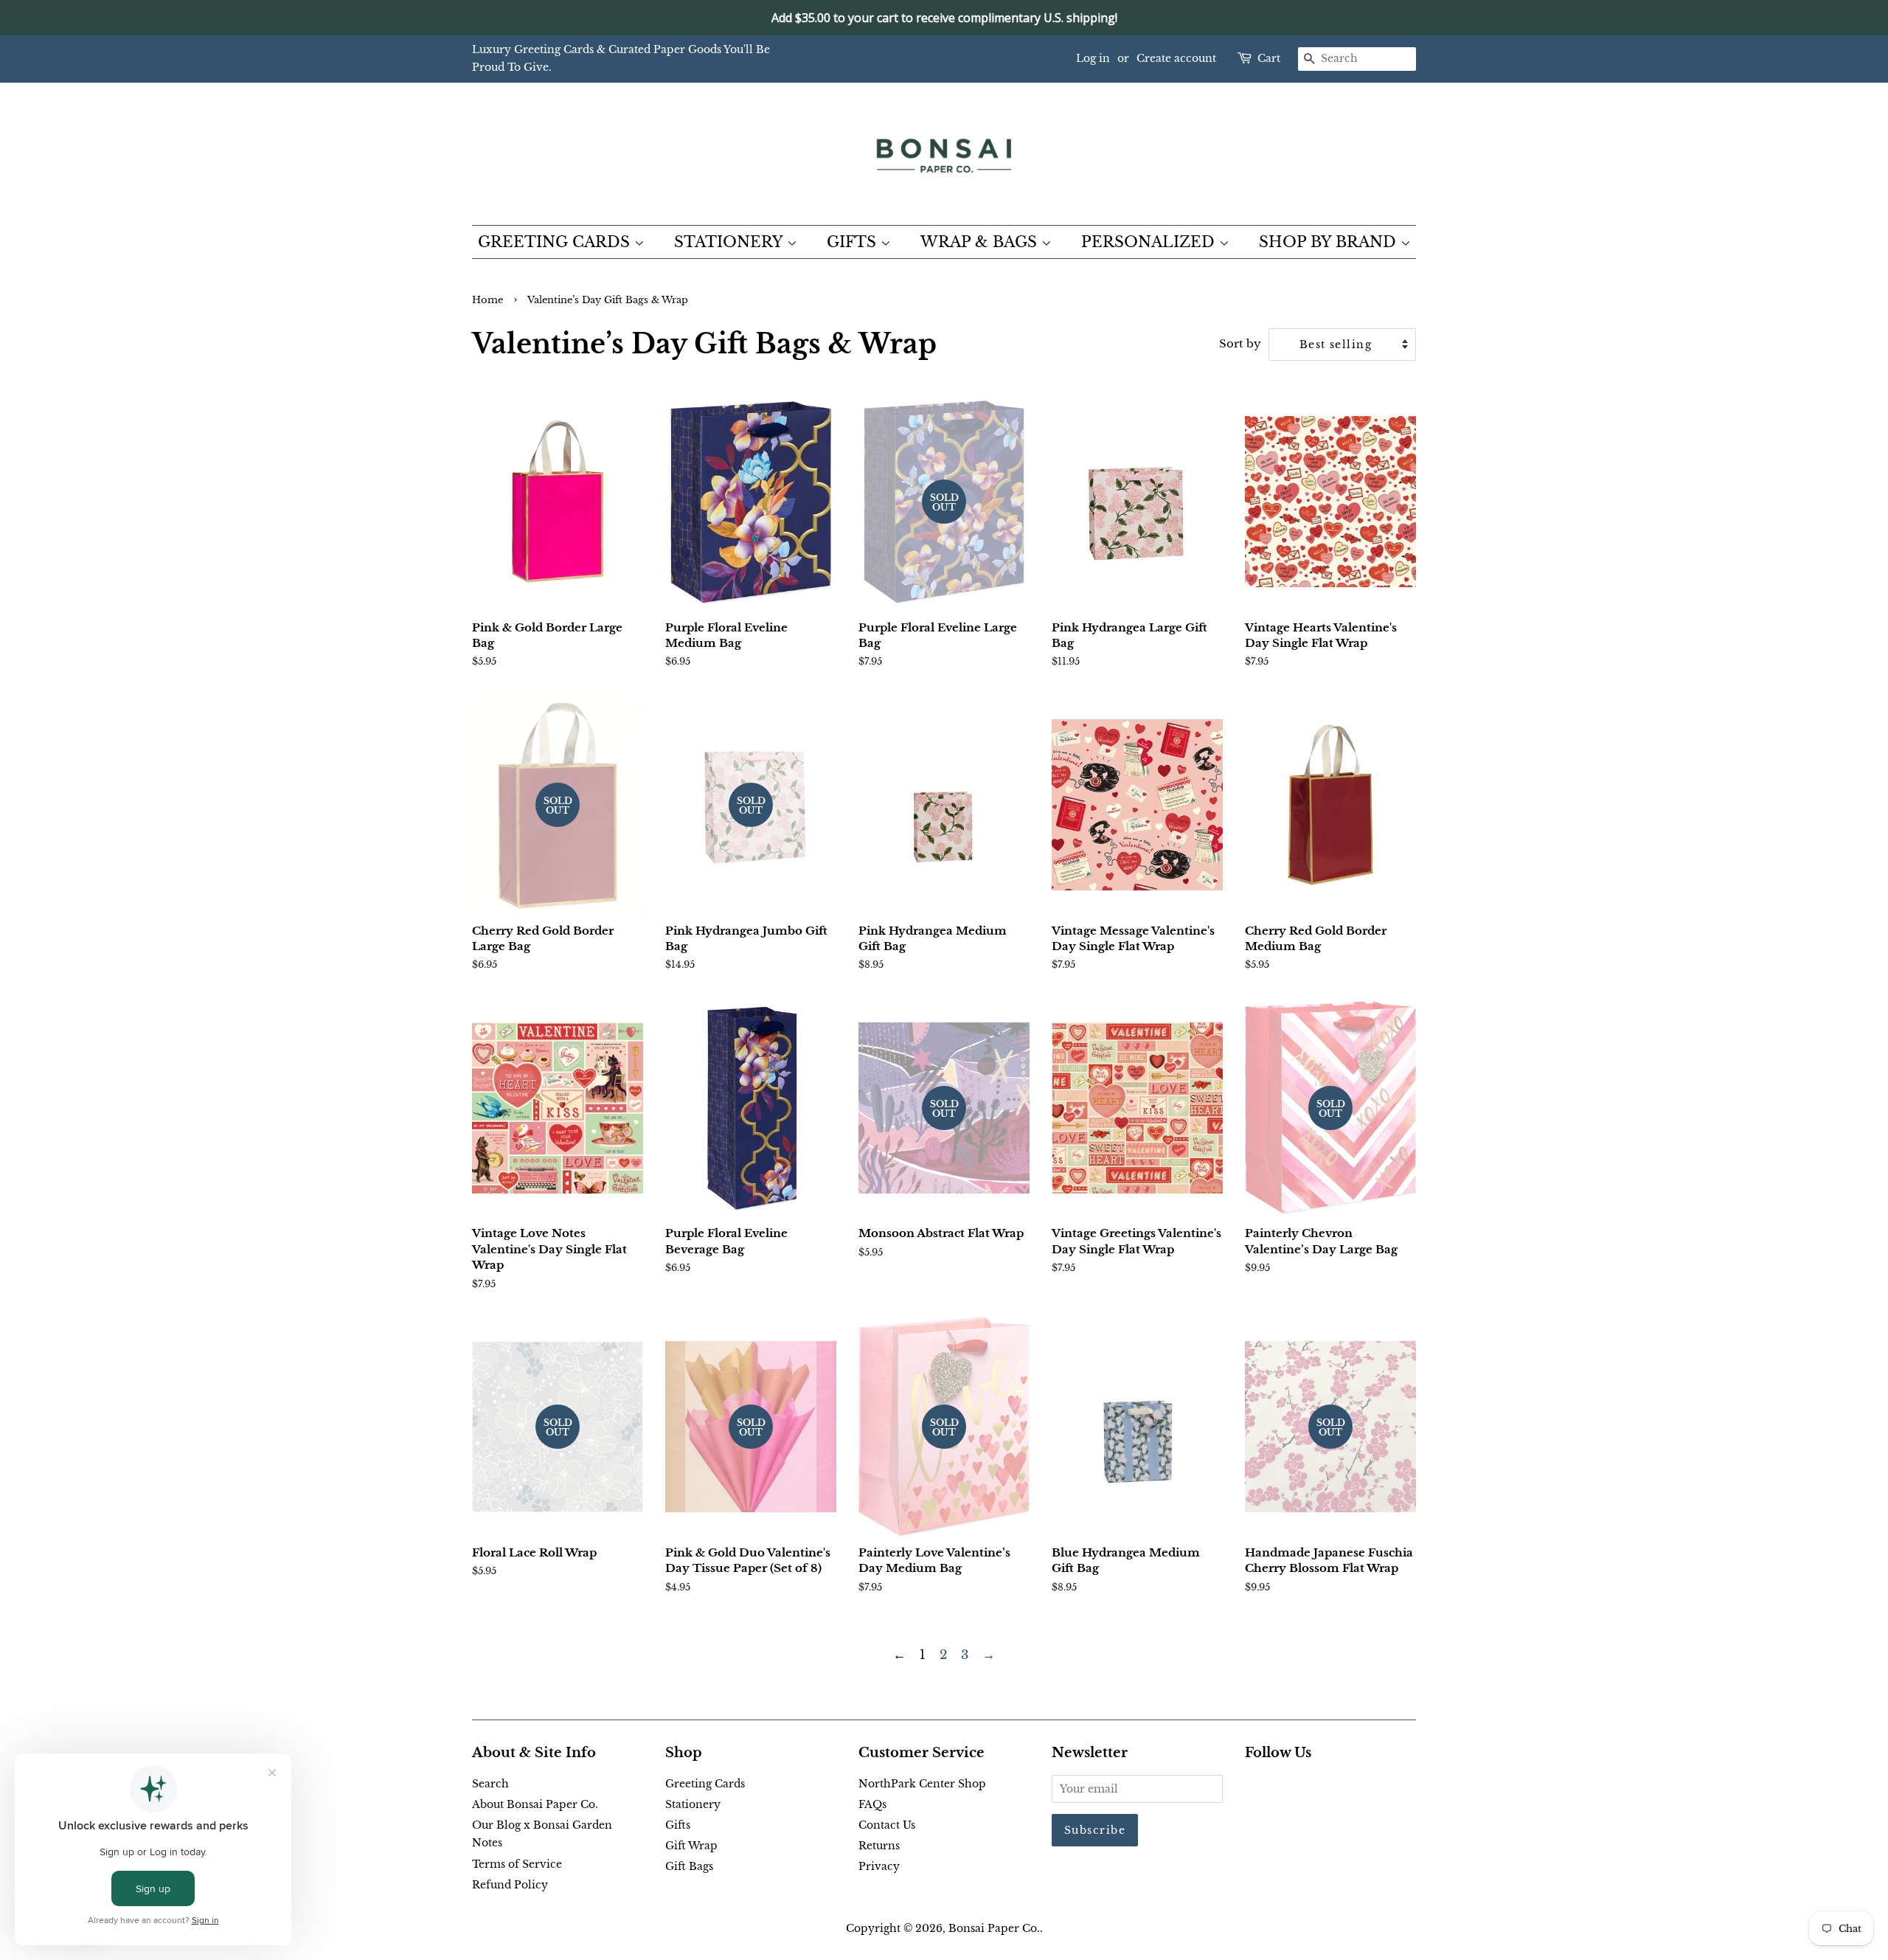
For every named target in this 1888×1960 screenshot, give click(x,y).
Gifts (678, 1825)
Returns (879, 1846)
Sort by (1240, 343)
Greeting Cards (705, 1784)
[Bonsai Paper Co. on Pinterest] (1277, 1787)
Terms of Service (517, 1864)
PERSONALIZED (1150, 242)
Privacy (879, 1866)
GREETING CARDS (556, 242)
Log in (1093, 58)
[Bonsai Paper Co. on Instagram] (1301, 1787)
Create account (1176, 58)
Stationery (693, 1804)
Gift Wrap (691, 1846)
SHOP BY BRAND (1330, 242)
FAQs (872, 1804)
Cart (1269, 58)
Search (490, 1784)
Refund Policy (510, 1885)
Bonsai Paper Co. (994, 1928)
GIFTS (854, 242)
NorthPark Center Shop (922, 1784)
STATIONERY (730, 242)
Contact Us (887, 1825)
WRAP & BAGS (981, 242)
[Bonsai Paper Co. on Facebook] (1253, 1787)
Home (487, 300)
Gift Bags (689, 1866)
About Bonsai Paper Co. (535, 1804)
